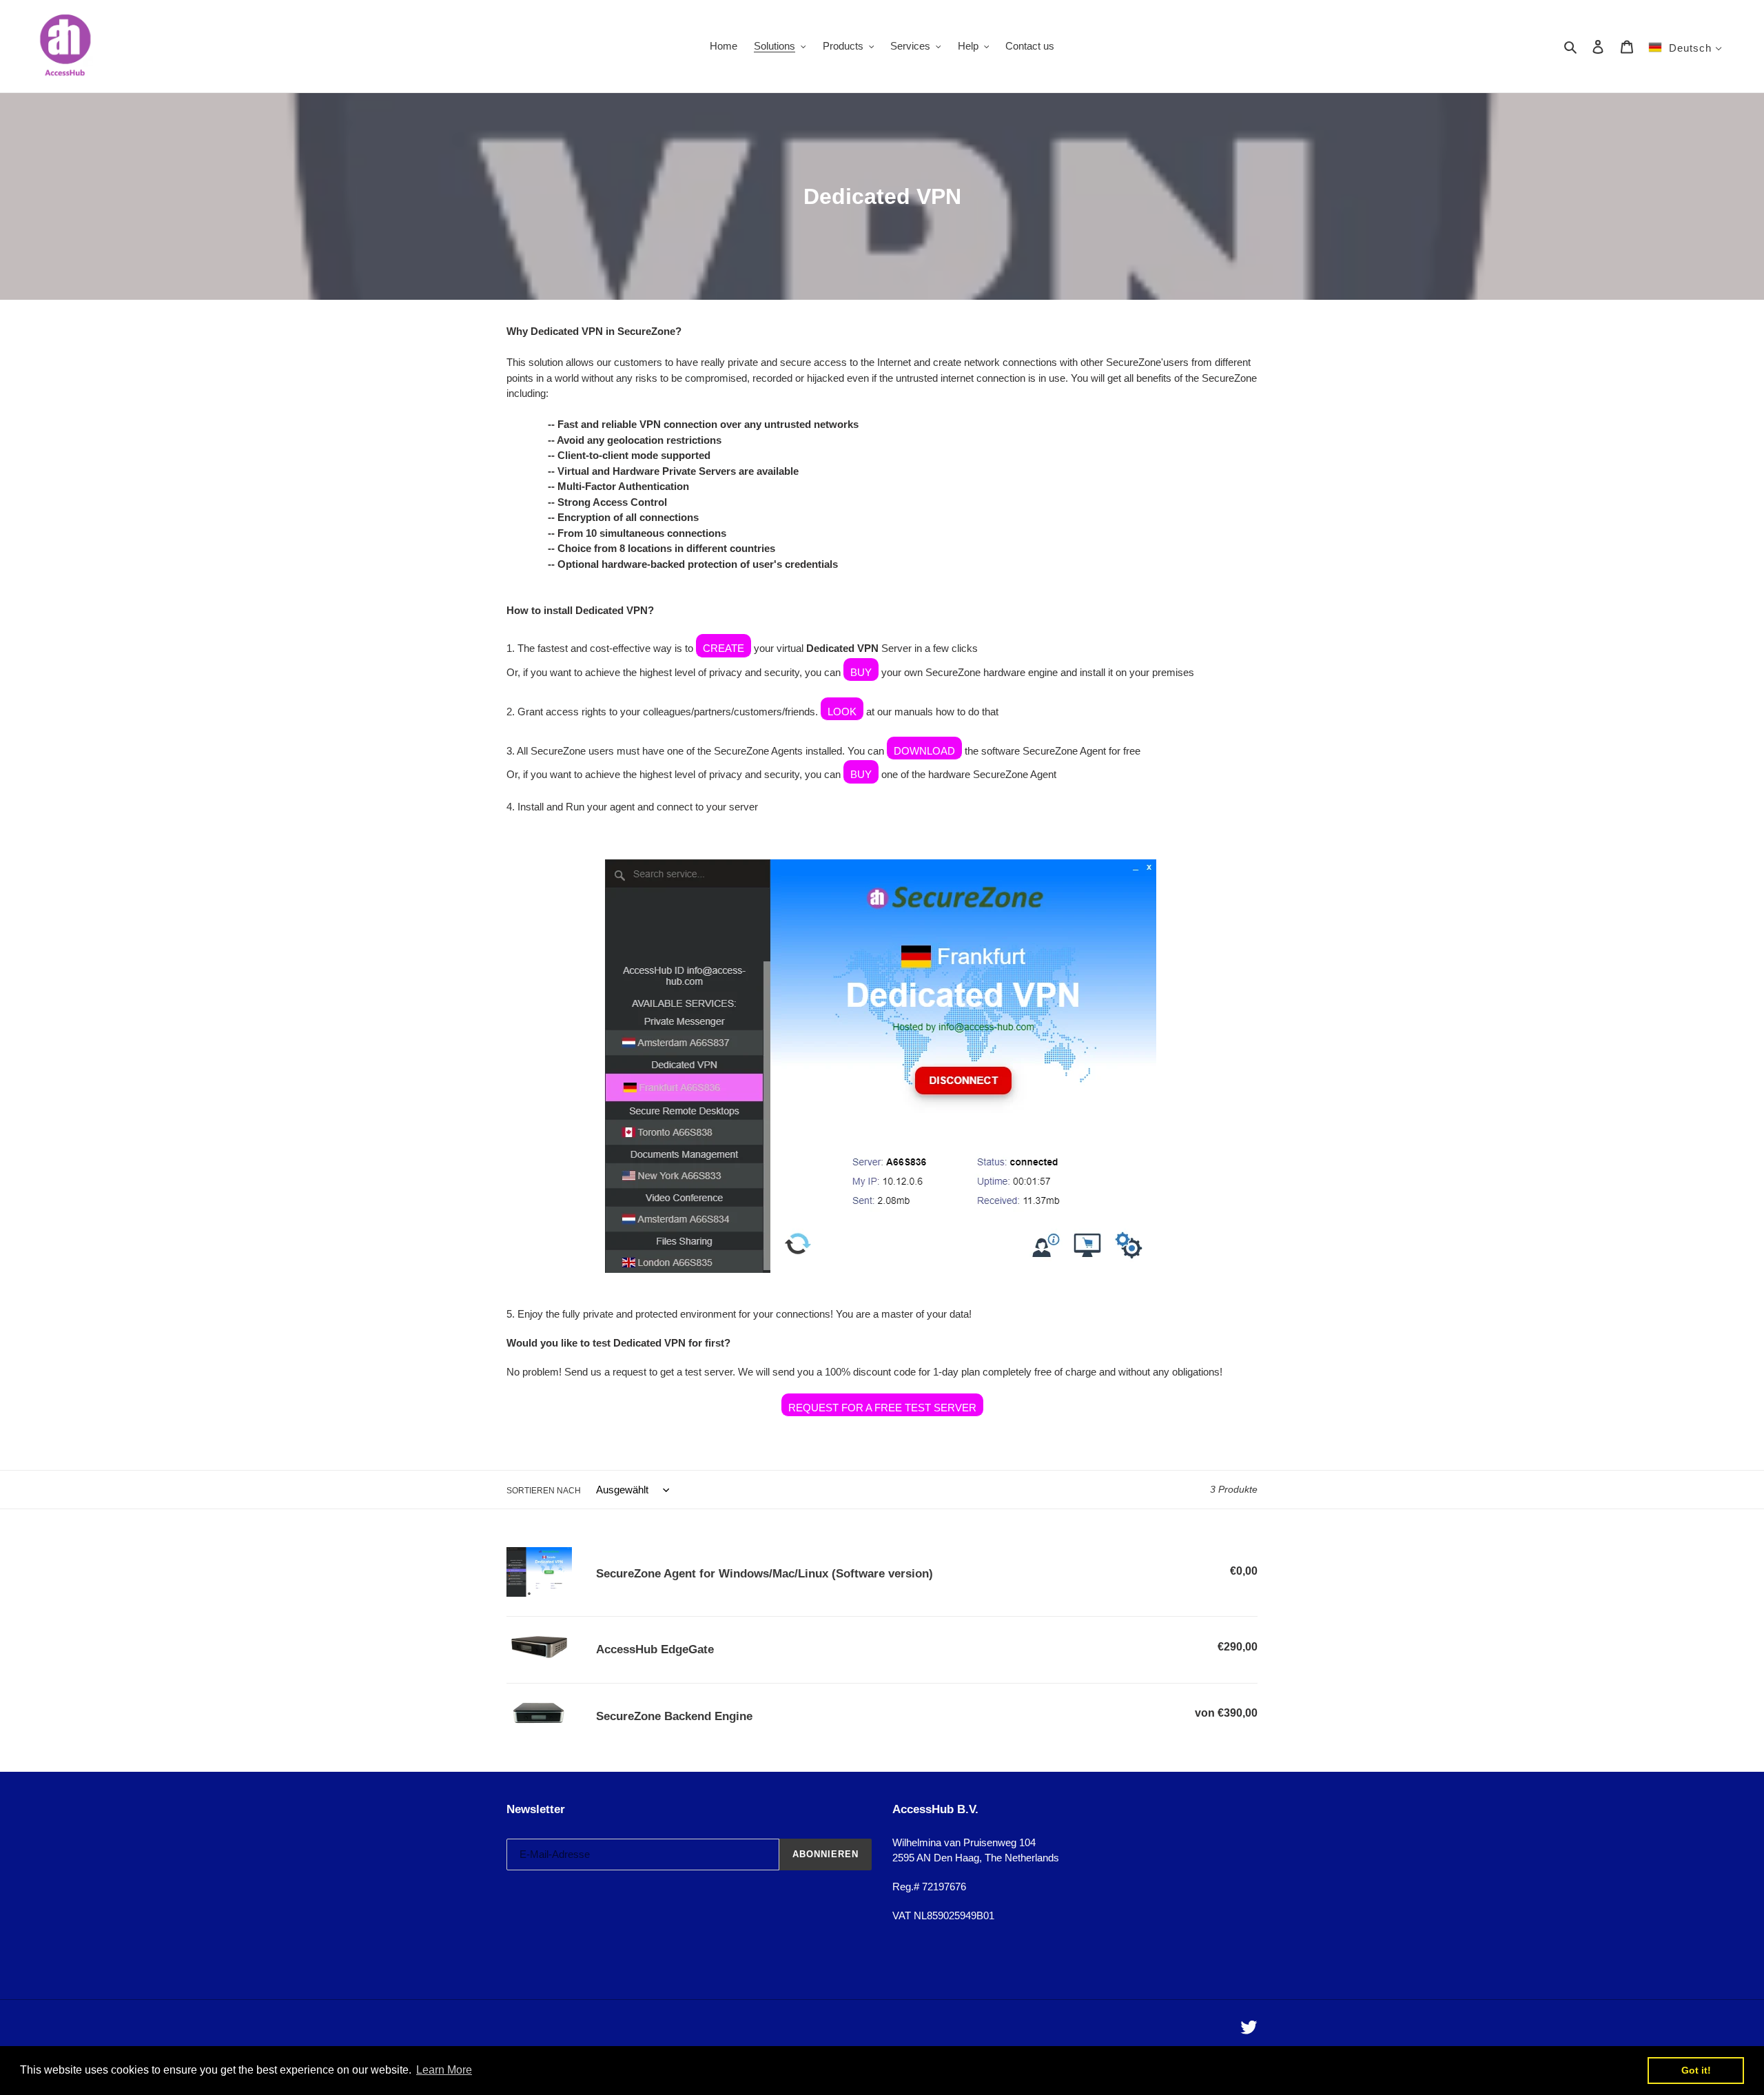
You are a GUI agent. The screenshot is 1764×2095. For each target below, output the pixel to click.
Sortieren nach (544, 1491)
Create (724, 648)
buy (861, 774)
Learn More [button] (444, 2070)
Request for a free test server (882, 1408)
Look (842, 712)
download (924, 751)
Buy (861, 672)
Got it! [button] (1696, 2070)
